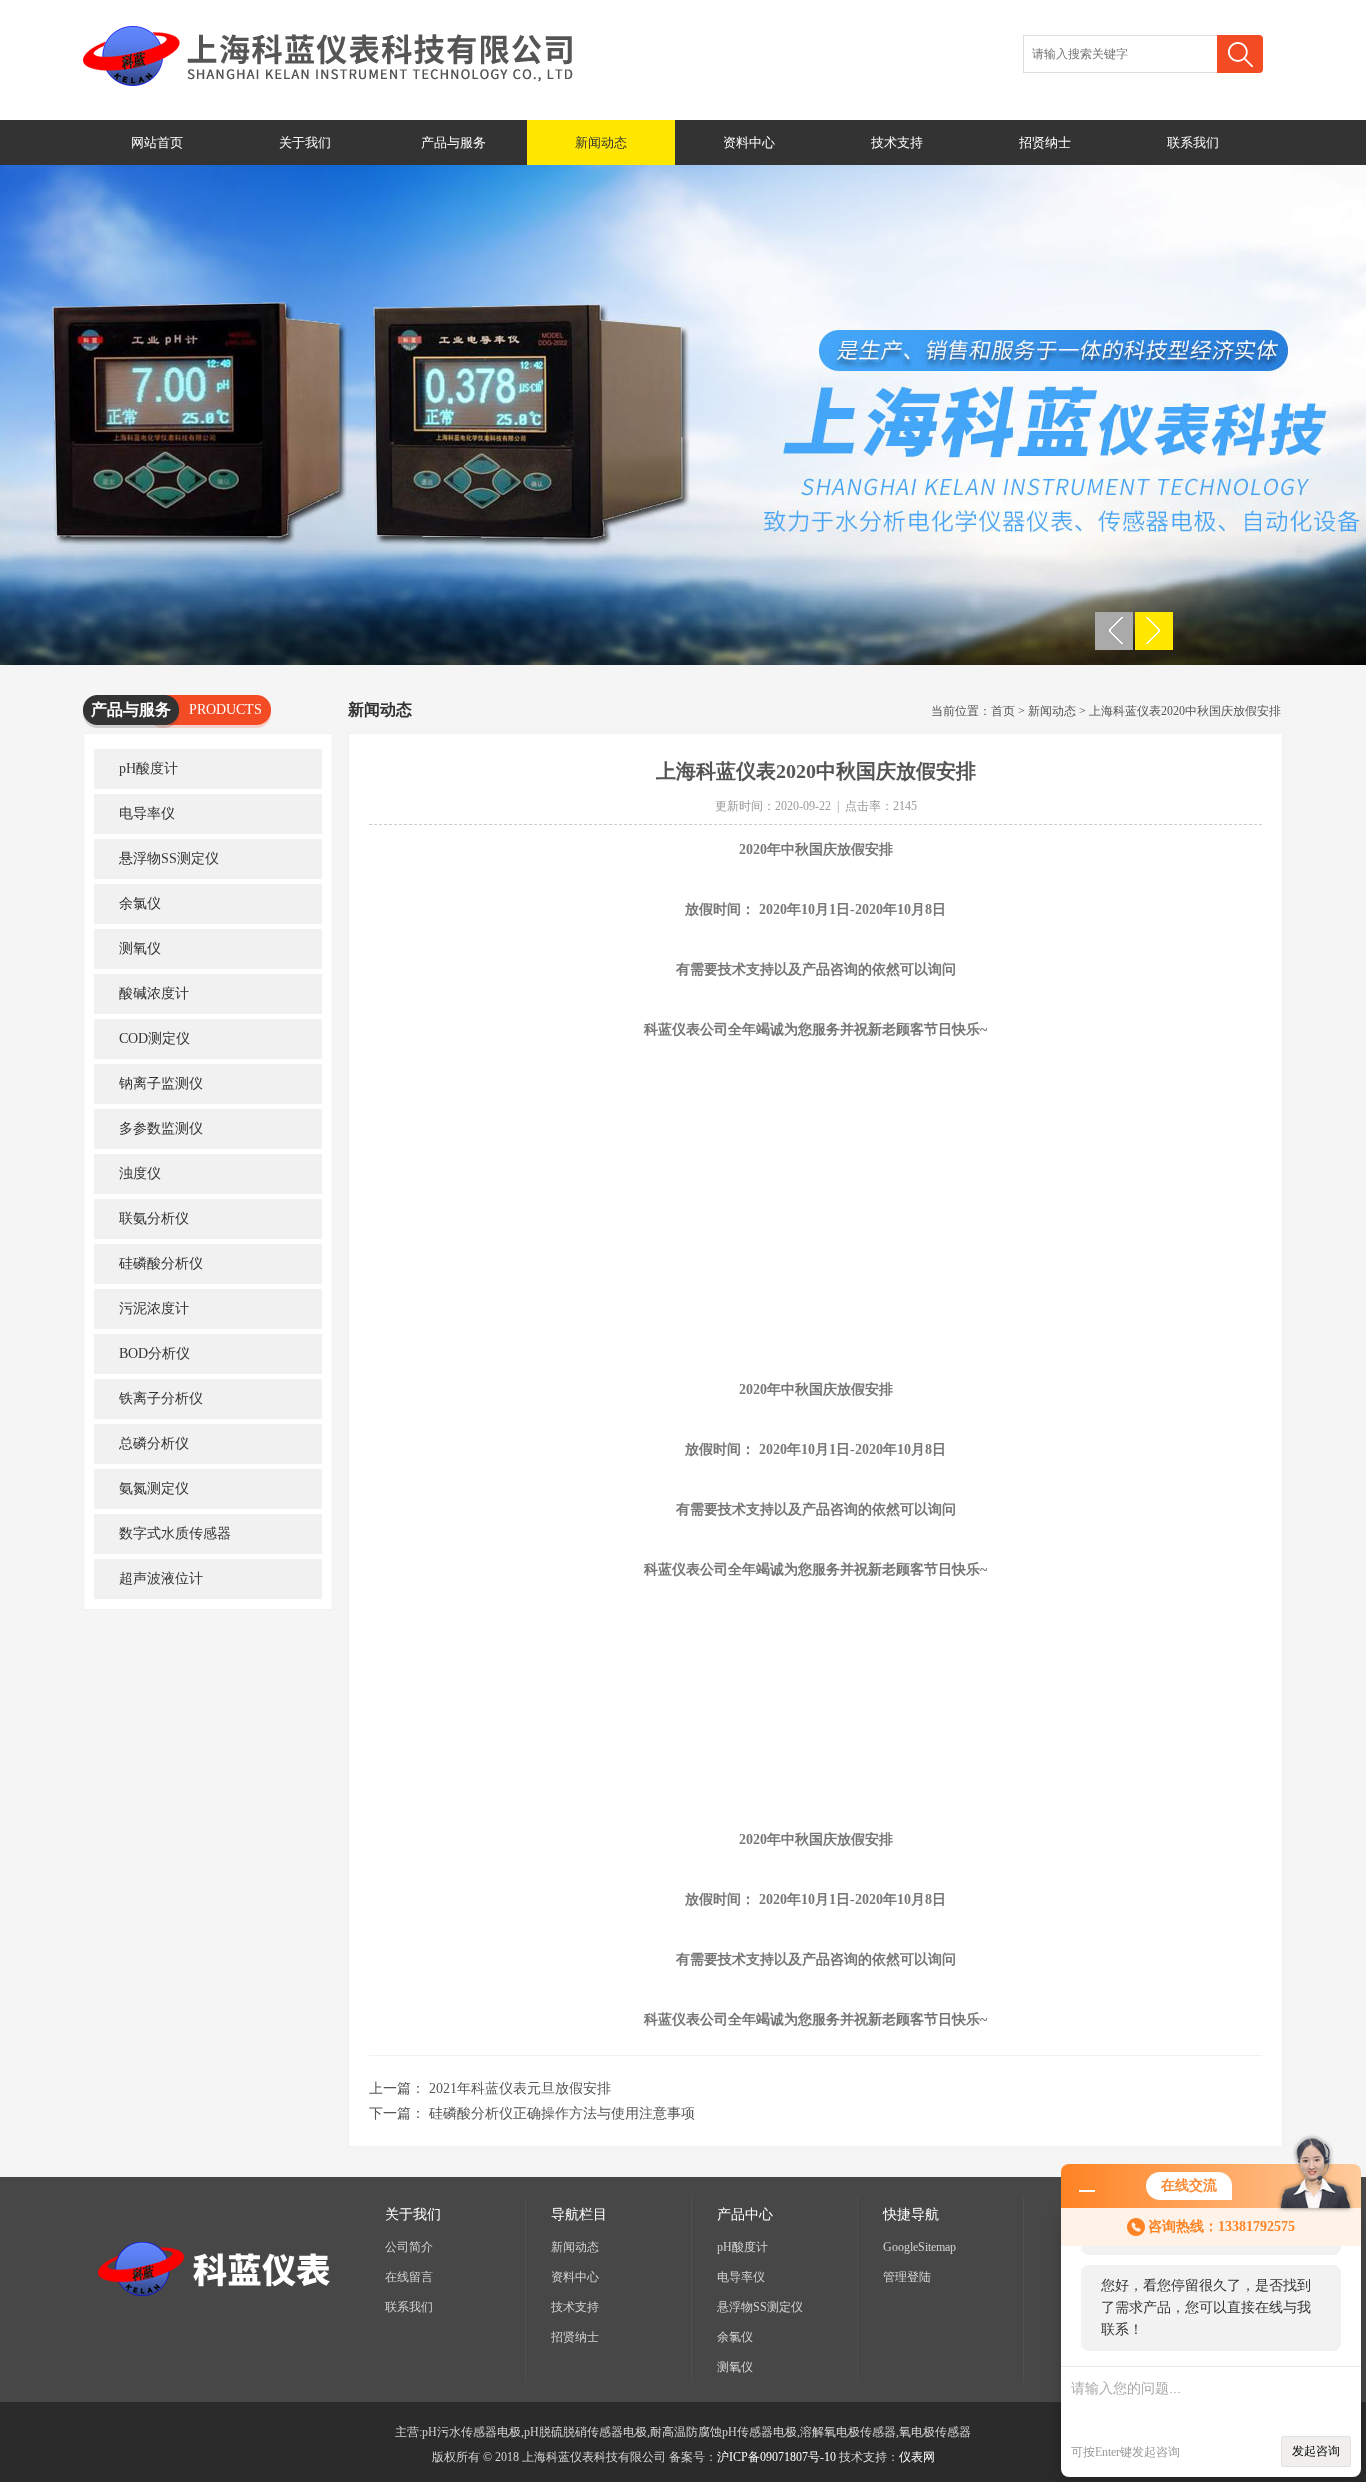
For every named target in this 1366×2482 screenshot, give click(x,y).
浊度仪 (140, 1173)
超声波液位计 (161, 1578)
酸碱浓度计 (154, 993)
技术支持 (897, 142)
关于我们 (305, 142)
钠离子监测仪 (161, 1083)
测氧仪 (140, 948)
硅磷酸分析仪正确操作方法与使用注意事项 (562, 2113)
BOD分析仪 (154, 1353)
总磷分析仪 (154, 1443)
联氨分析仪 (154, 1218)
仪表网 (917, 2457)
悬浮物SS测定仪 (169, 858)
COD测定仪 (154, 1038)
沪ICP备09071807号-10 (776, 2457)
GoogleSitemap (919, 2247)
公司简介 (409, 2247)
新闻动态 (601, 142)
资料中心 (749, 142)
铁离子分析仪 (161, 1398)
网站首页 (157, 142)
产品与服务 (453, 142)
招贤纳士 (1045, 142)
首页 (1003, 711)
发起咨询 (1316, 2451)
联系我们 (1193, 142)
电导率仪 (147, 813)
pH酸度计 (148, 768)
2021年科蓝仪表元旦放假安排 (520, 2088)
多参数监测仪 (161, 1128)
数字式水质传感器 (175, 1533)
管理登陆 (907, 2277)
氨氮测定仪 (154, 1488)
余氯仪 (140, 903)
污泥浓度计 (154, 1308)
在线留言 (409, 2277)
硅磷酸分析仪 (161, 1263)
